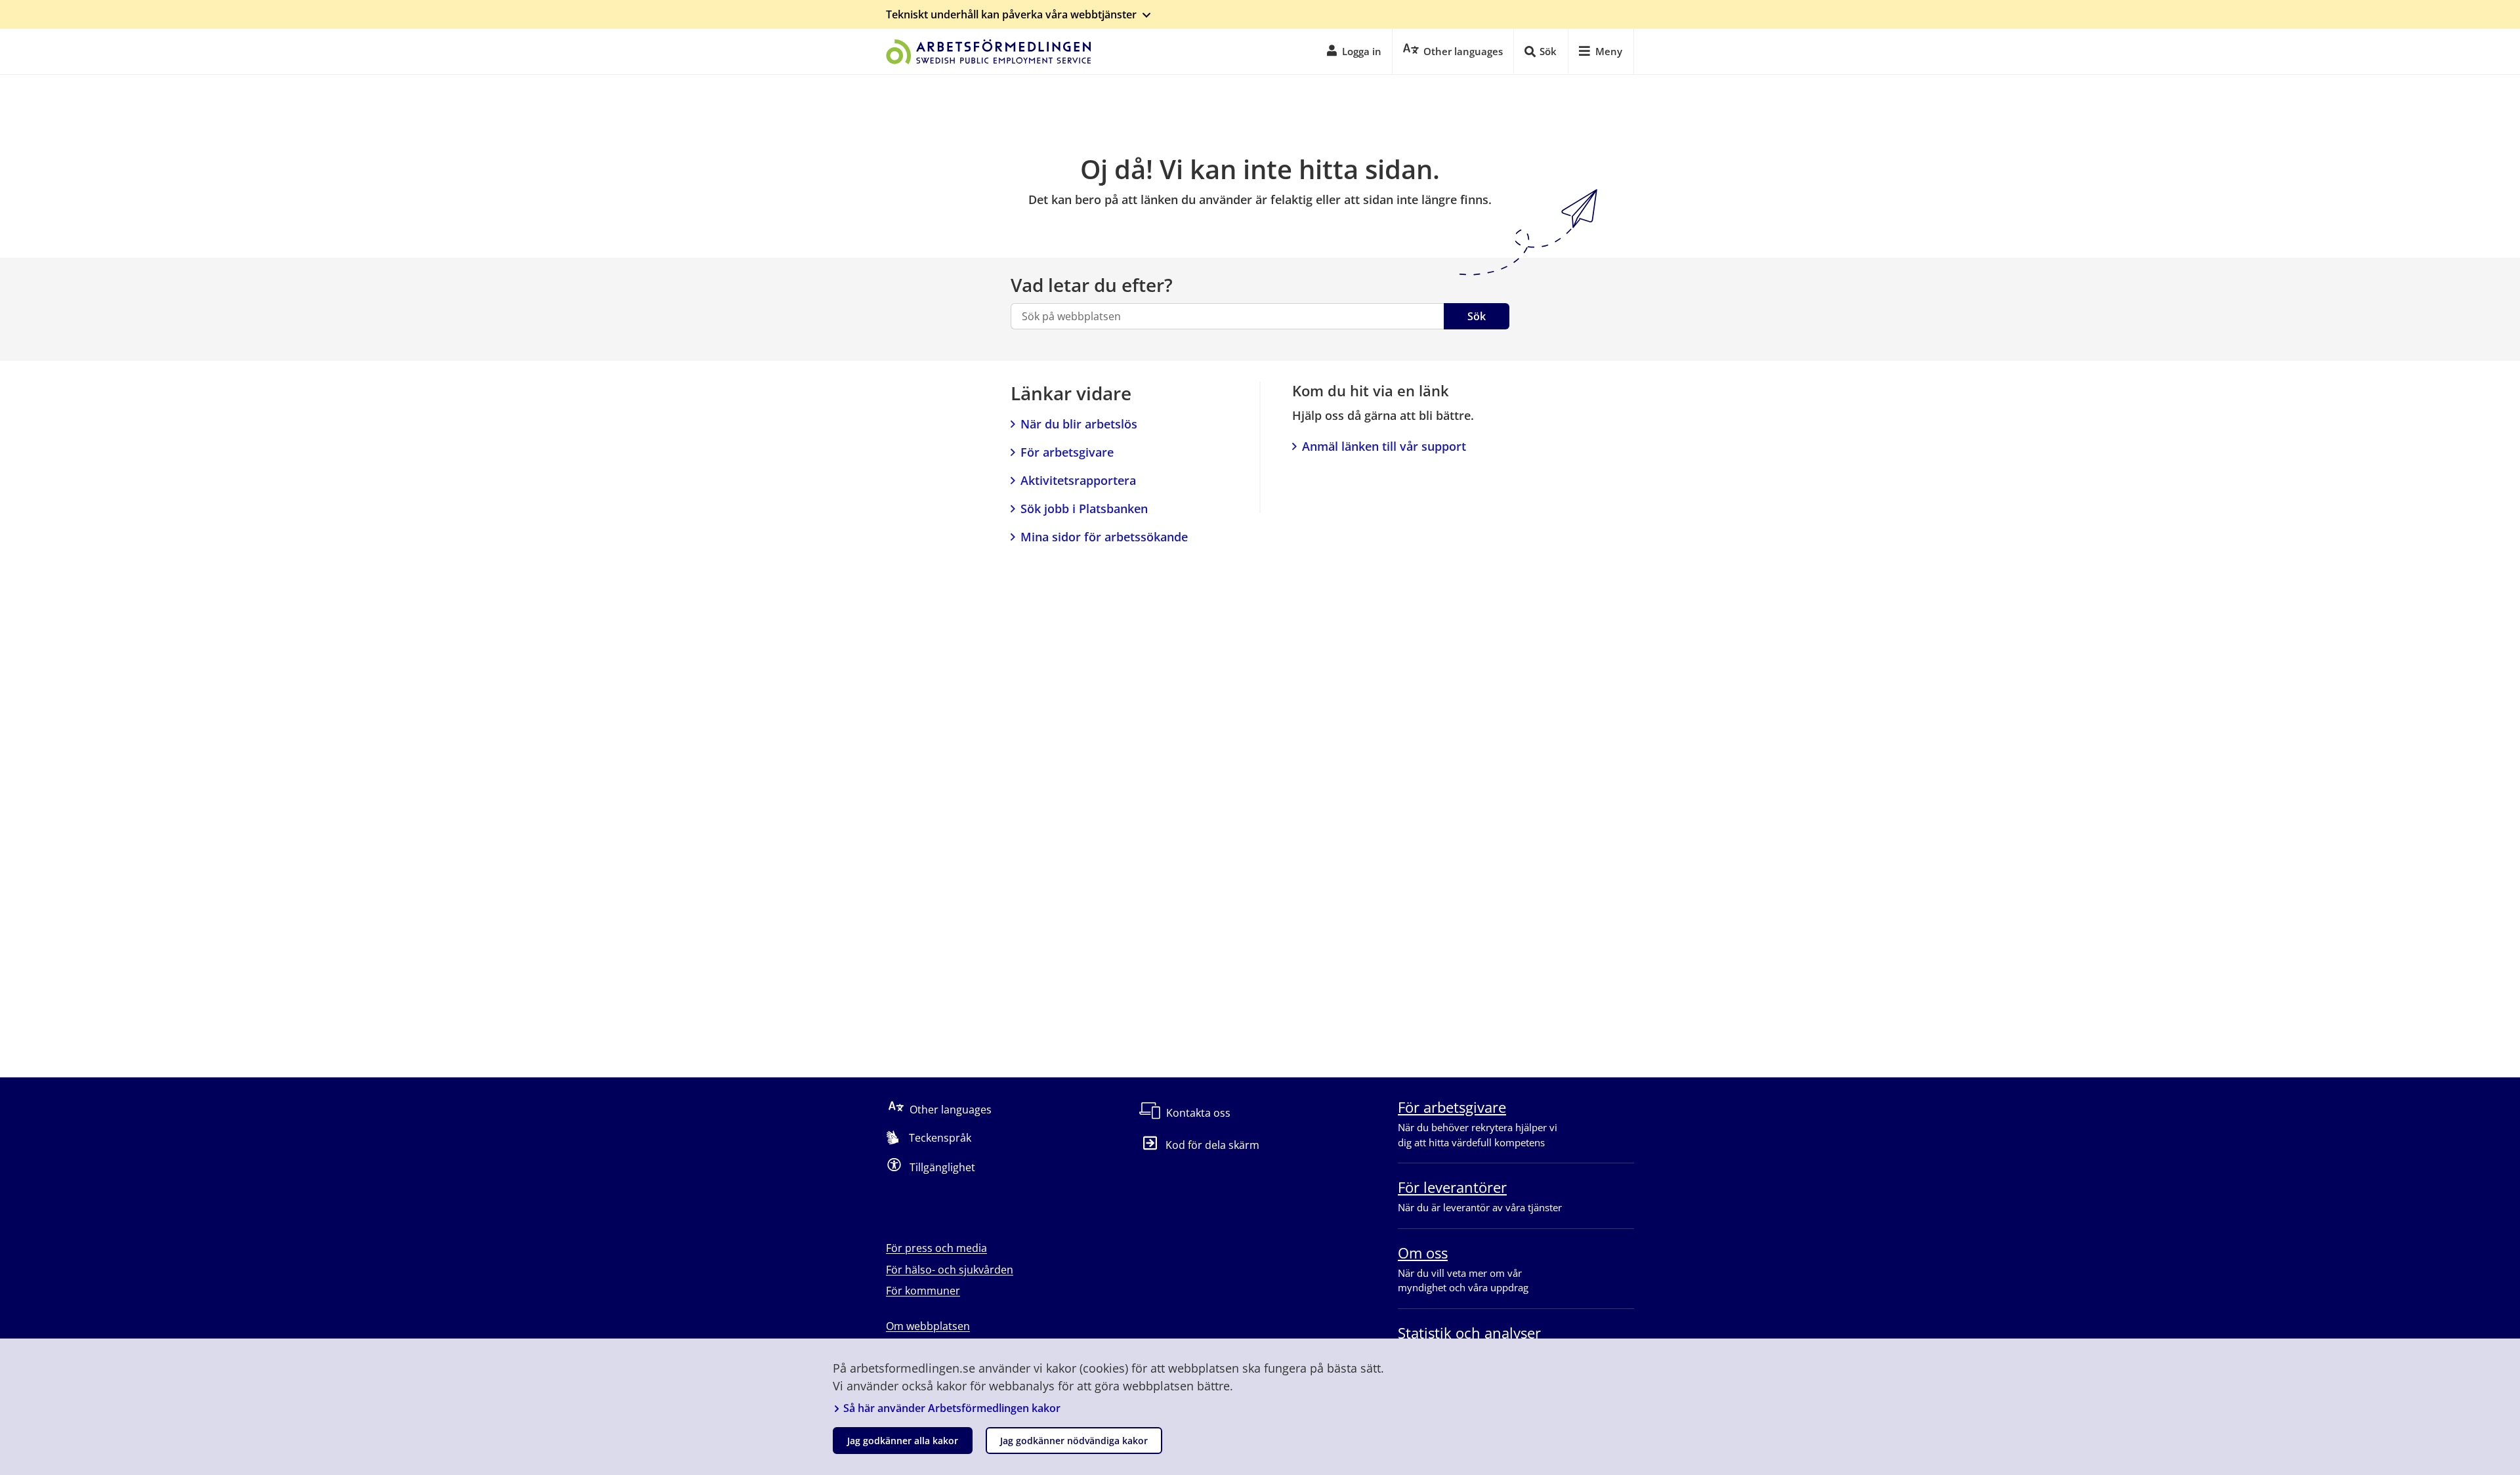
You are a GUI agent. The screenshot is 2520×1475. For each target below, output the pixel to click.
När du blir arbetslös (1079, 424)
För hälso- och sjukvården (950, 1270)
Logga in (1362, 51)
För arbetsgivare (1067, 452)
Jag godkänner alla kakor (903, 1441)
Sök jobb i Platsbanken (1084, 509)
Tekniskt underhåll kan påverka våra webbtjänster (1011, 14)
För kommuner (923, 1291)
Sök (1477, 316)
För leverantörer (1452, 1187)
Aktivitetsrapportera (1078, 480)
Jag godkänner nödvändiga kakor (1074, 1441)
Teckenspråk (940, 1138)
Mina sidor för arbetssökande (1104, 537)
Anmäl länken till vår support (1384, 446)
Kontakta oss (1198, 1113)
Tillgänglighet (942, 1167)
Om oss (1423, 1253)
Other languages (951, 1110)
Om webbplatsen (928, 1326)
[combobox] (1227, 316)
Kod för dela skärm (1212, 1145)
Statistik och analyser (1469, 1333)
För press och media (936, 1248)
